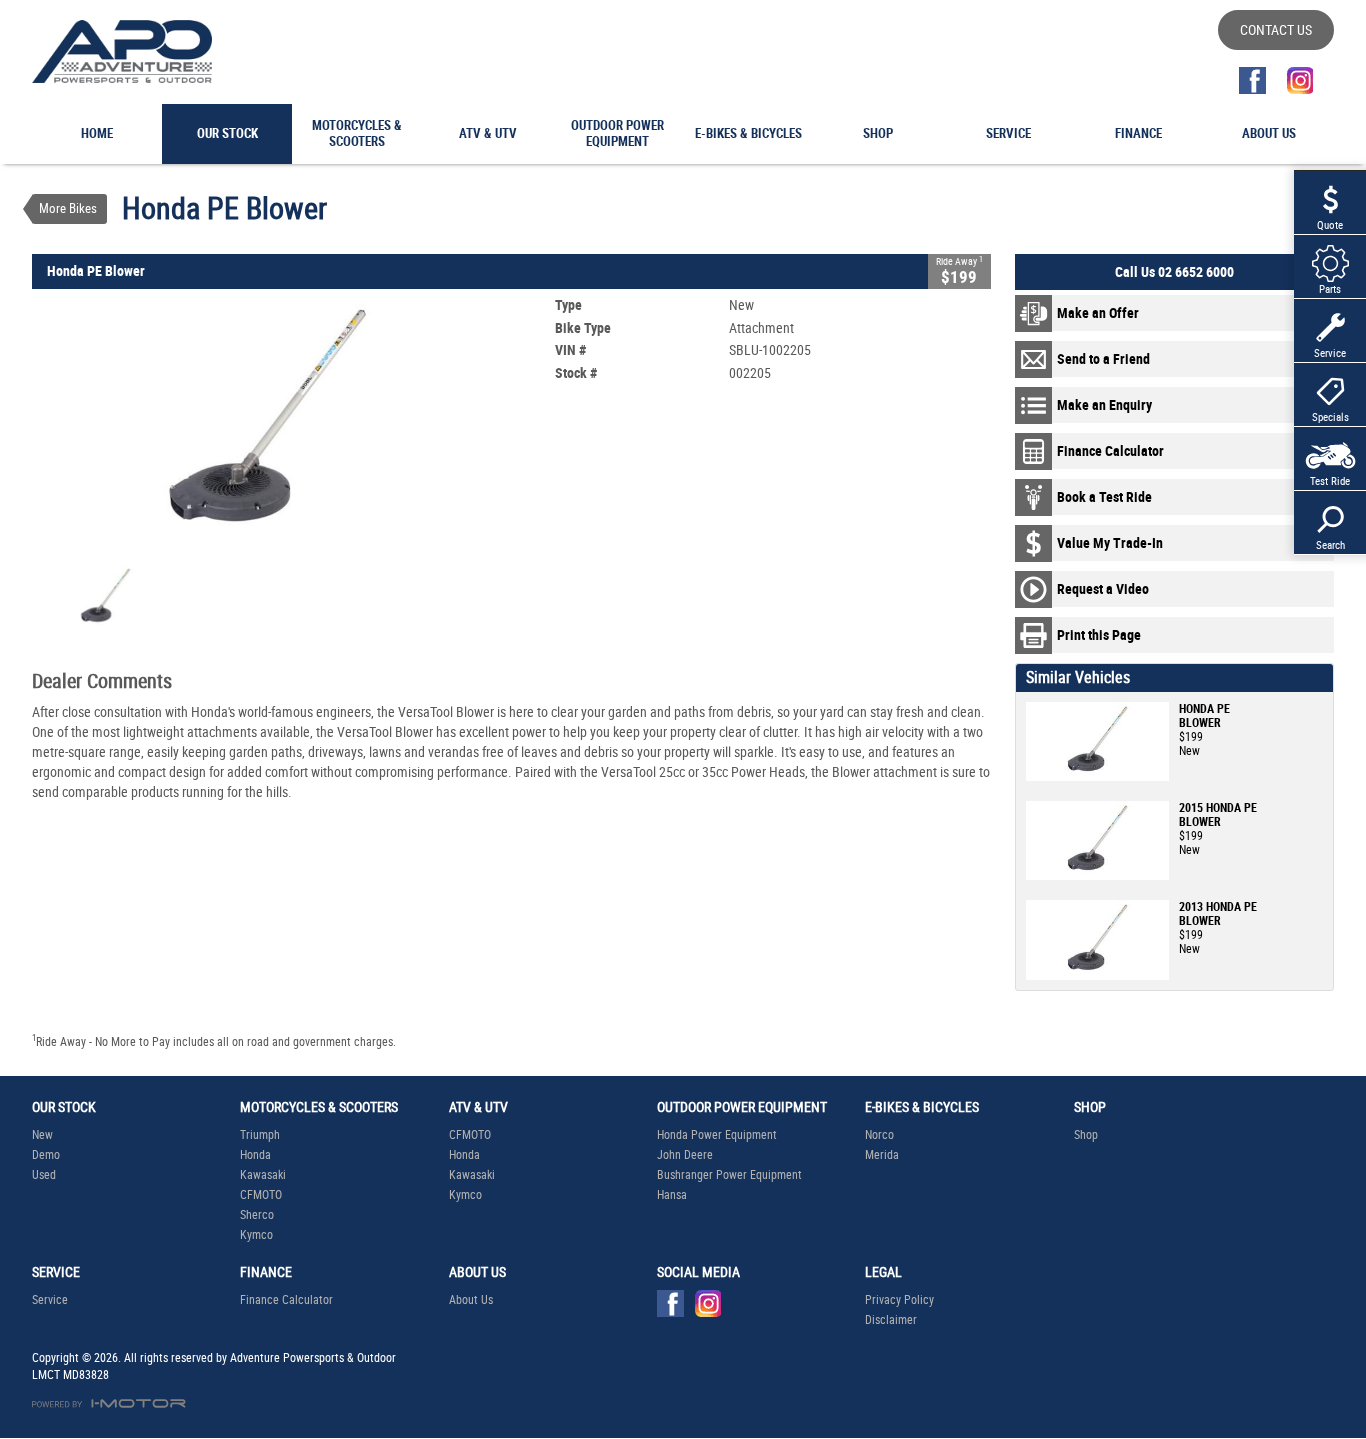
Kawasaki (263, 1175)
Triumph (260, 1135)
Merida (882, 1155)
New (42, 1135)
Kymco (256, 1235)
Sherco (257, 1215)
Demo (46, 1155)
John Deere (685, 1155)
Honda (255, 1155)
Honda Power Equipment (717, 1135)
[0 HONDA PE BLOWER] (267, 424)
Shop (1086, 1135)
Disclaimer (891, 1320)
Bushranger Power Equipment (729, 1175)
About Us (471, 1300)
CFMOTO (261, 1195)
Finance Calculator (286, 1300)
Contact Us (1276, 30)
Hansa (672, 1195)
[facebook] (1252, 80)
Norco (879, 1135)
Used (44, 1175)
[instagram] (1299, 80)
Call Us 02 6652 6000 (1174, 272)
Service (50, 1300)
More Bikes (68, 208)
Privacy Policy (899, 1300)
